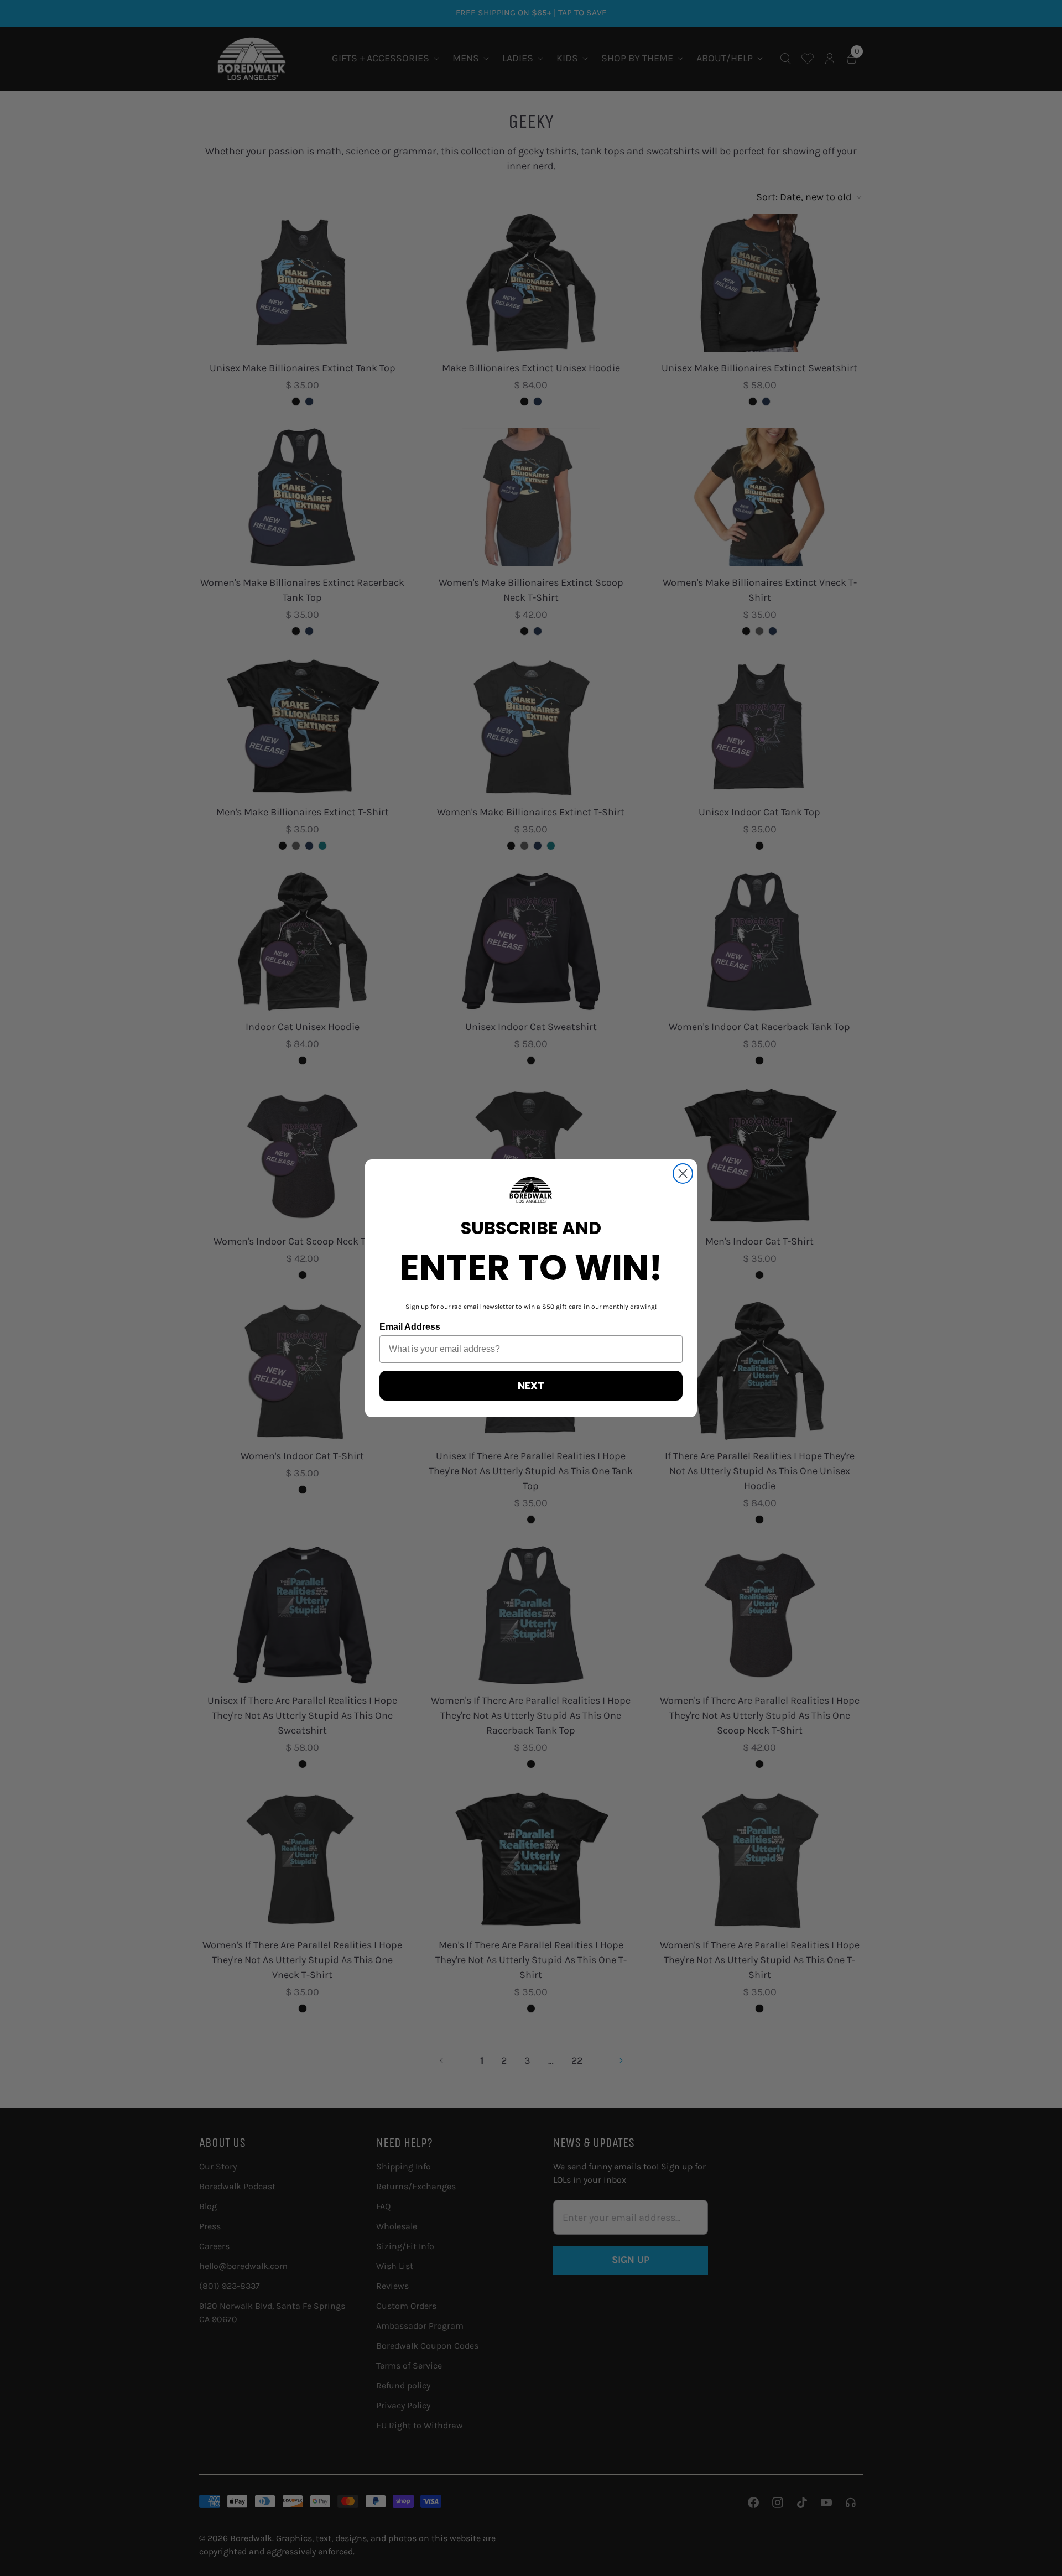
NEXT (531, 1385)
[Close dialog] (683, 1173)
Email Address (410, 1327)
